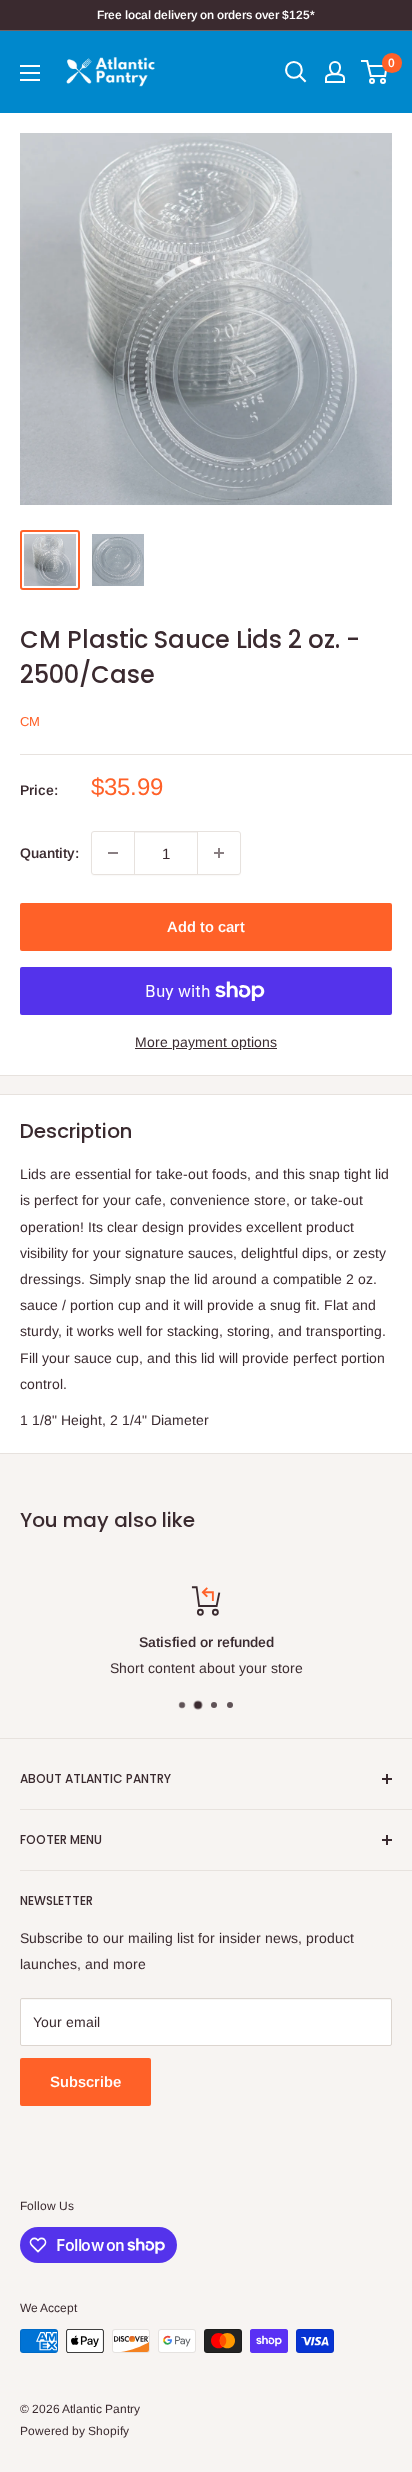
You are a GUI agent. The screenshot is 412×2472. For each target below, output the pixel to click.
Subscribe (85, 2081)
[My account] (335, 72)
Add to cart (206, 926)
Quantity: (49, 853)
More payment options (206, 1042)
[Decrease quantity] (113, 853)
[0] (375, 72)
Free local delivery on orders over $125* (206, 15)
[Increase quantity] (219, 853)
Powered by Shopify (74, 2431)
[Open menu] (30, 73)
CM (30, 721)
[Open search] (296, 72)
